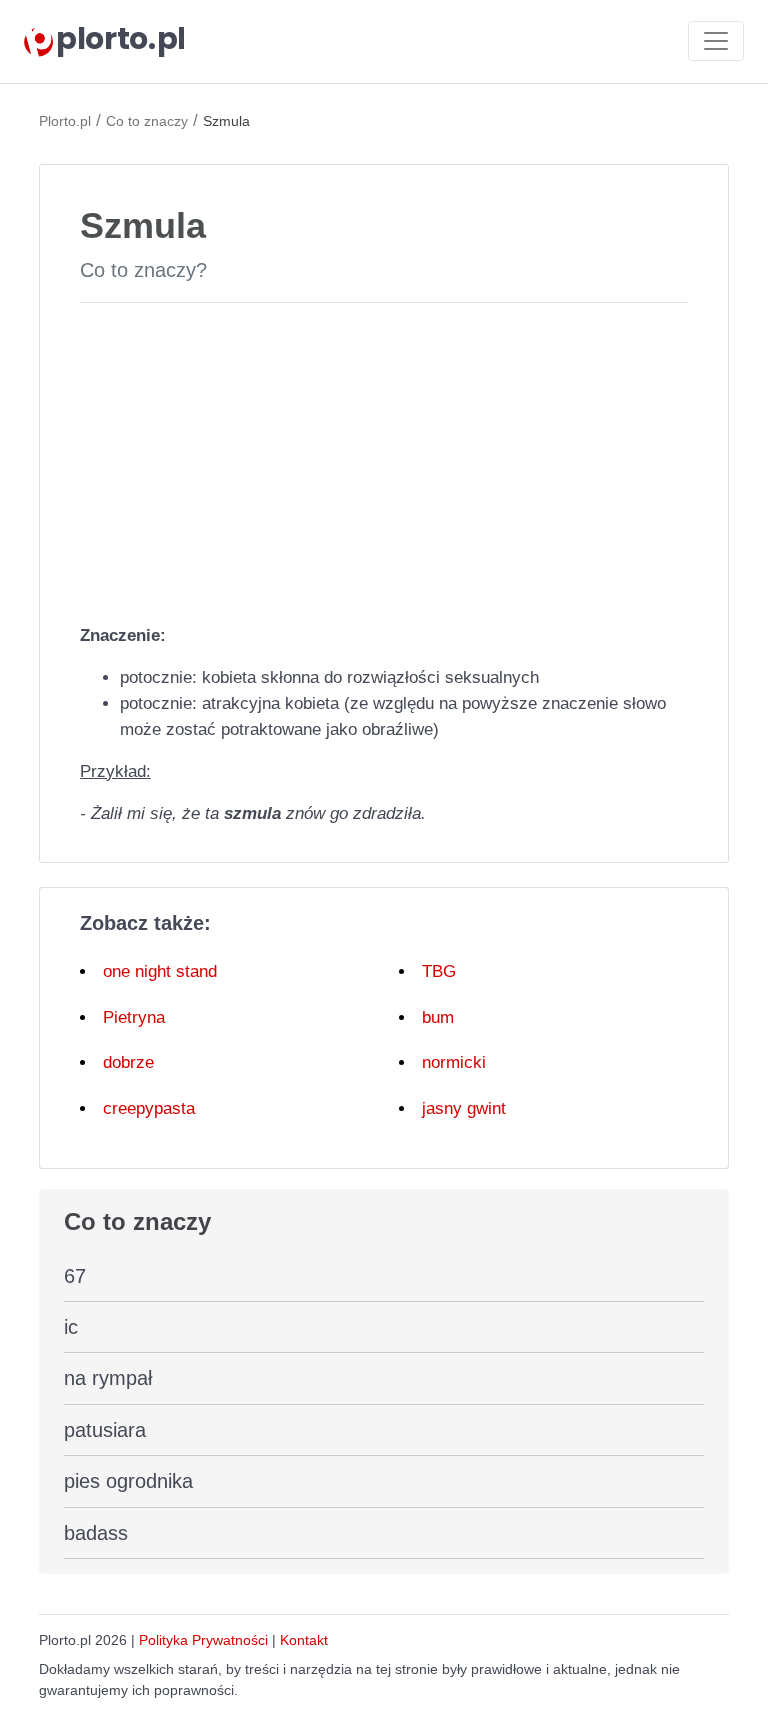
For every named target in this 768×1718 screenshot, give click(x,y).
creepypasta (149, 1108)
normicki (454, 1062)
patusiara (105, 1430)
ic (71, 1327)
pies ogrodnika (128, 1481)
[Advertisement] (384, 459)
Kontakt (304, 1640)
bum (438, 1017)
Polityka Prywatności (203, 1640)
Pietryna (134, 1017)
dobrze (128, 1062)
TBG (439, 971)
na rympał (108, 1378)
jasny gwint (464, 1108)
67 (75, 1276)
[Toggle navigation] (716, 41)
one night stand (160, 971)
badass (96, 1533)
